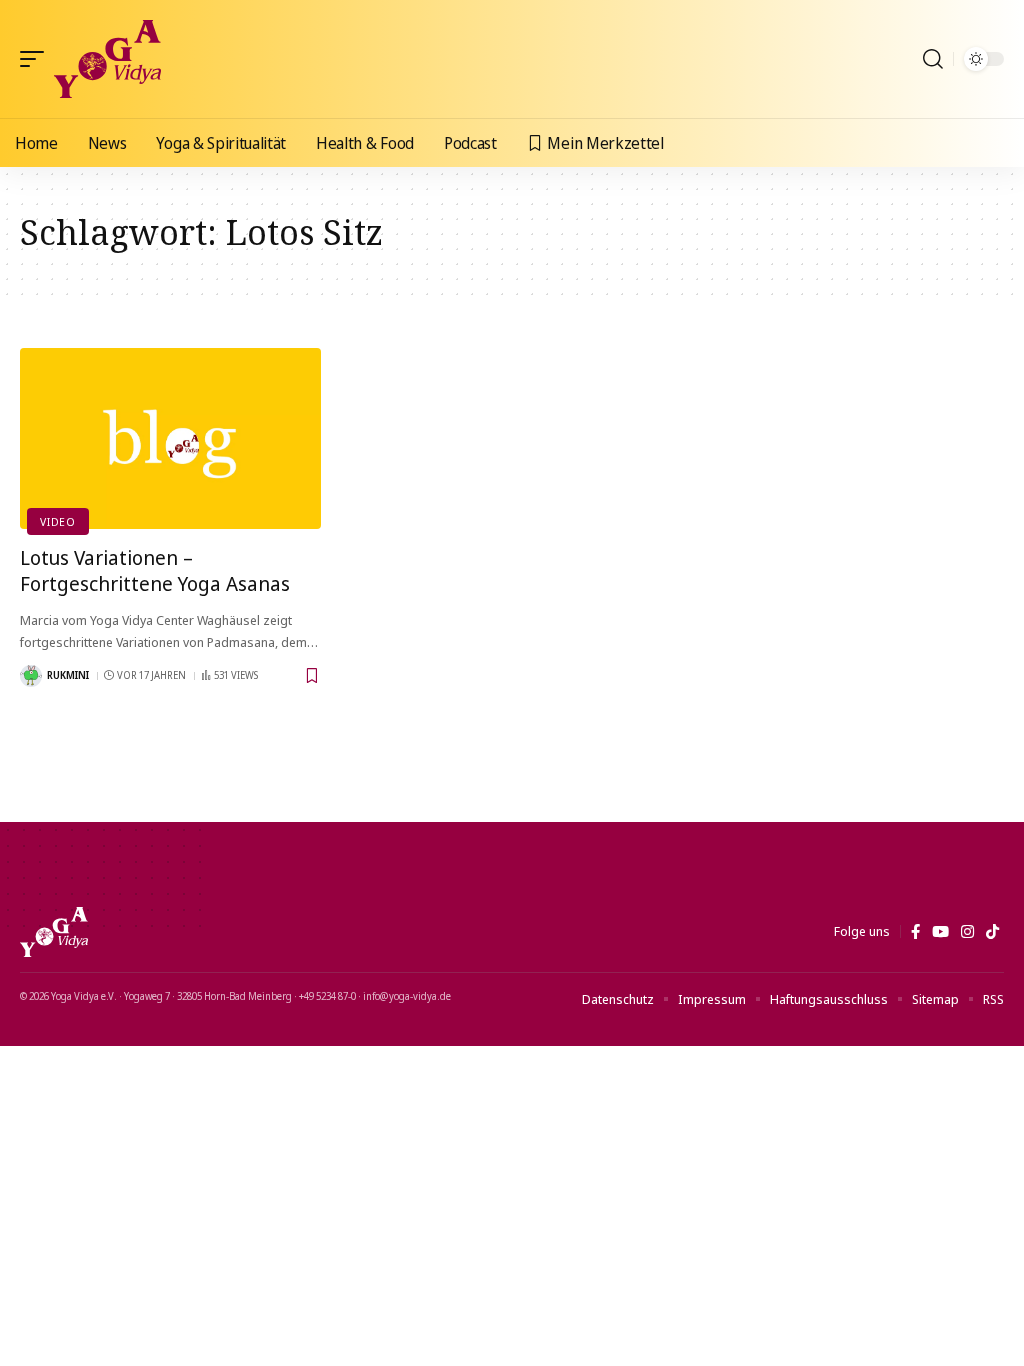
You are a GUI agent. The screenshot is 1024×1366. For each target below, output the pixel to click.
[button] (37, 59)
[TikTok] (992, 932)
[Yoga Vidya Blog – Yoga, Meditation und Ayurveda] (54, 932)
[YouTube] (940, 932)
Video (58, 521)
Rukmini (68, 675)
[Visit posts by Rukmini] (31, 676)
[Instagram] (967, 932)
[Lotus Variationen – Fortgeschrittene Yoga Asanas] (170, 438)
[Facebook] (915, 932)
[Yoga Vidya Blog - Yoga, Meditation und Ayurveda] (107, 59)
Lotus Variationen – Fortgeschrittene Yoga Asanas (155, 570)
